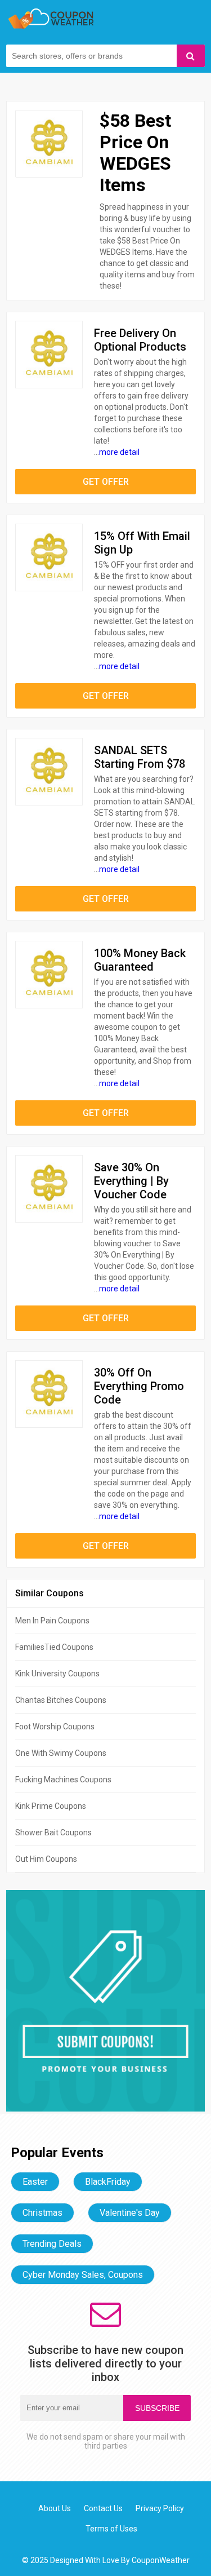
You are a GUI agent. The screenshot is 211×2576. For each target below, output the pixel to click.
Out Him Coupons (46, 1859)
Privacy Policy (160, 2508)
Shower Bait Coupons (53, 1833)
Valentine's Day (130, 2213)
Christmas (42, 2213)
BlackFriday (108, 2182)
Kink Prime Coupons (51, 1806)
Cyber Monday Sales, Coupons (83, 2275)
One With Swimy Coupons (61, 1753)
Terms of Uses (111, 2529)
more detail (119, 452)
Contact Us (103, 2508)
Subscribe (157, 2408)
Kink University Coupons (57, 1674)
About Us (55, 2508)
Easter (35, 2182)
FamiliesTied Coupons (54, 1647)
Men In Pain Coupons (52, 1621)
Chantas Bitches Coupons (61, 1700)
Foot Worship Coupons (55, 1727)
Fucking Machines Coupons (63, 1780)
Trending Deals (52, 2244)
